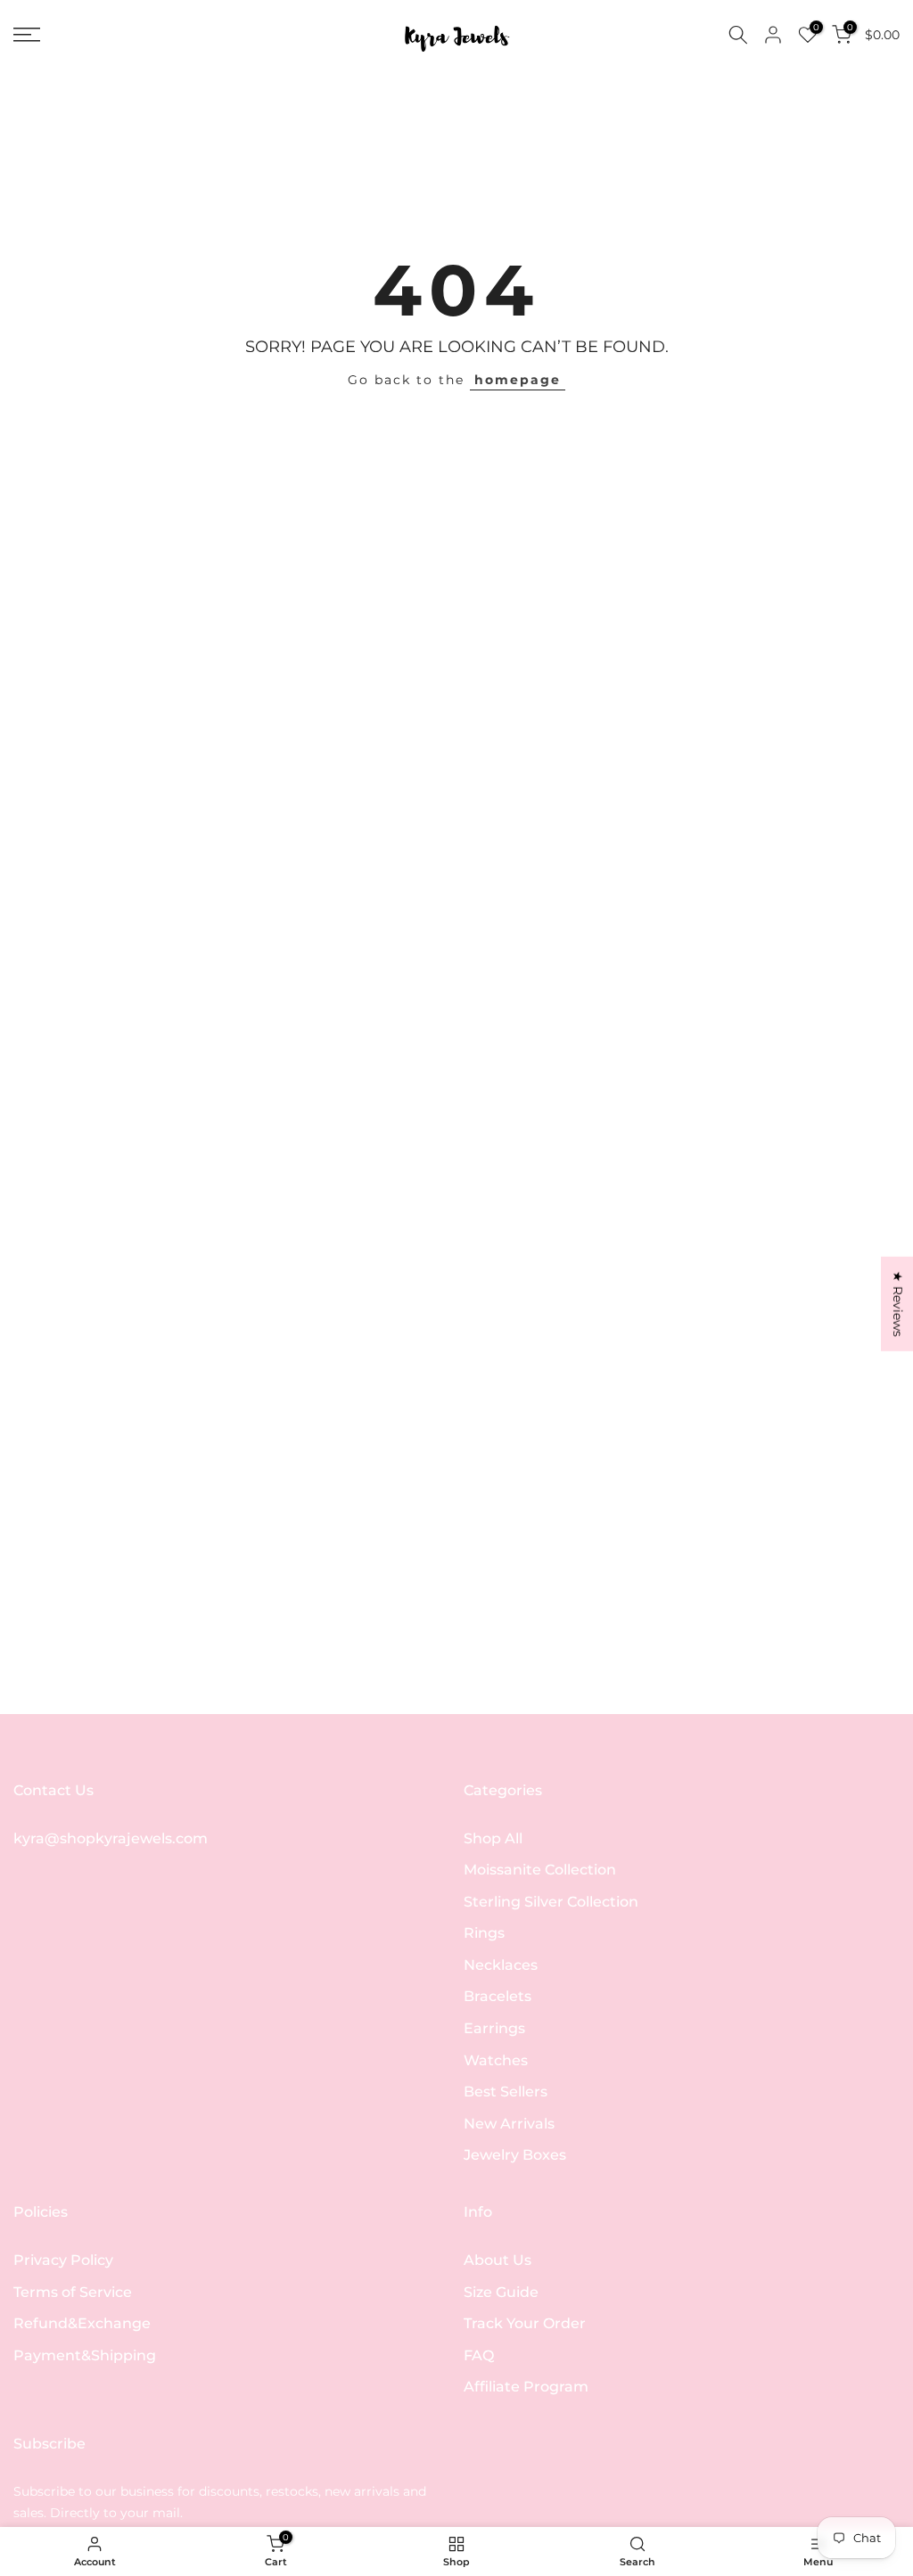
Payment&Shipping (85, 2355)
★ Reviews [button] (898, 1304)
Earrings (494, 2028)
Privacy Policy (63, 2260)
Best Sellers (506, 2092)
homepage (518, 380)
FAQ (479, 2355)
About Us (498, 2260)
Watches (496, 2060)
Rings (484, 1933)
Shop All (493, 1838)
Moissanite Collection (540, 1870)
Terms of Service (73, 2292)
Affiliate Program (526, 2387)
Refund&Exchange (82, 2323)
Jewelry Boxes (515, 2155)
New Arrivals (509, 2124)
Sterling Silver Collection (551, 1902)
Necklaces (501, 1965)
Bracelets (498, 1996)
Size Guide (501, 2292)
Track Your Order (525, 2323)
